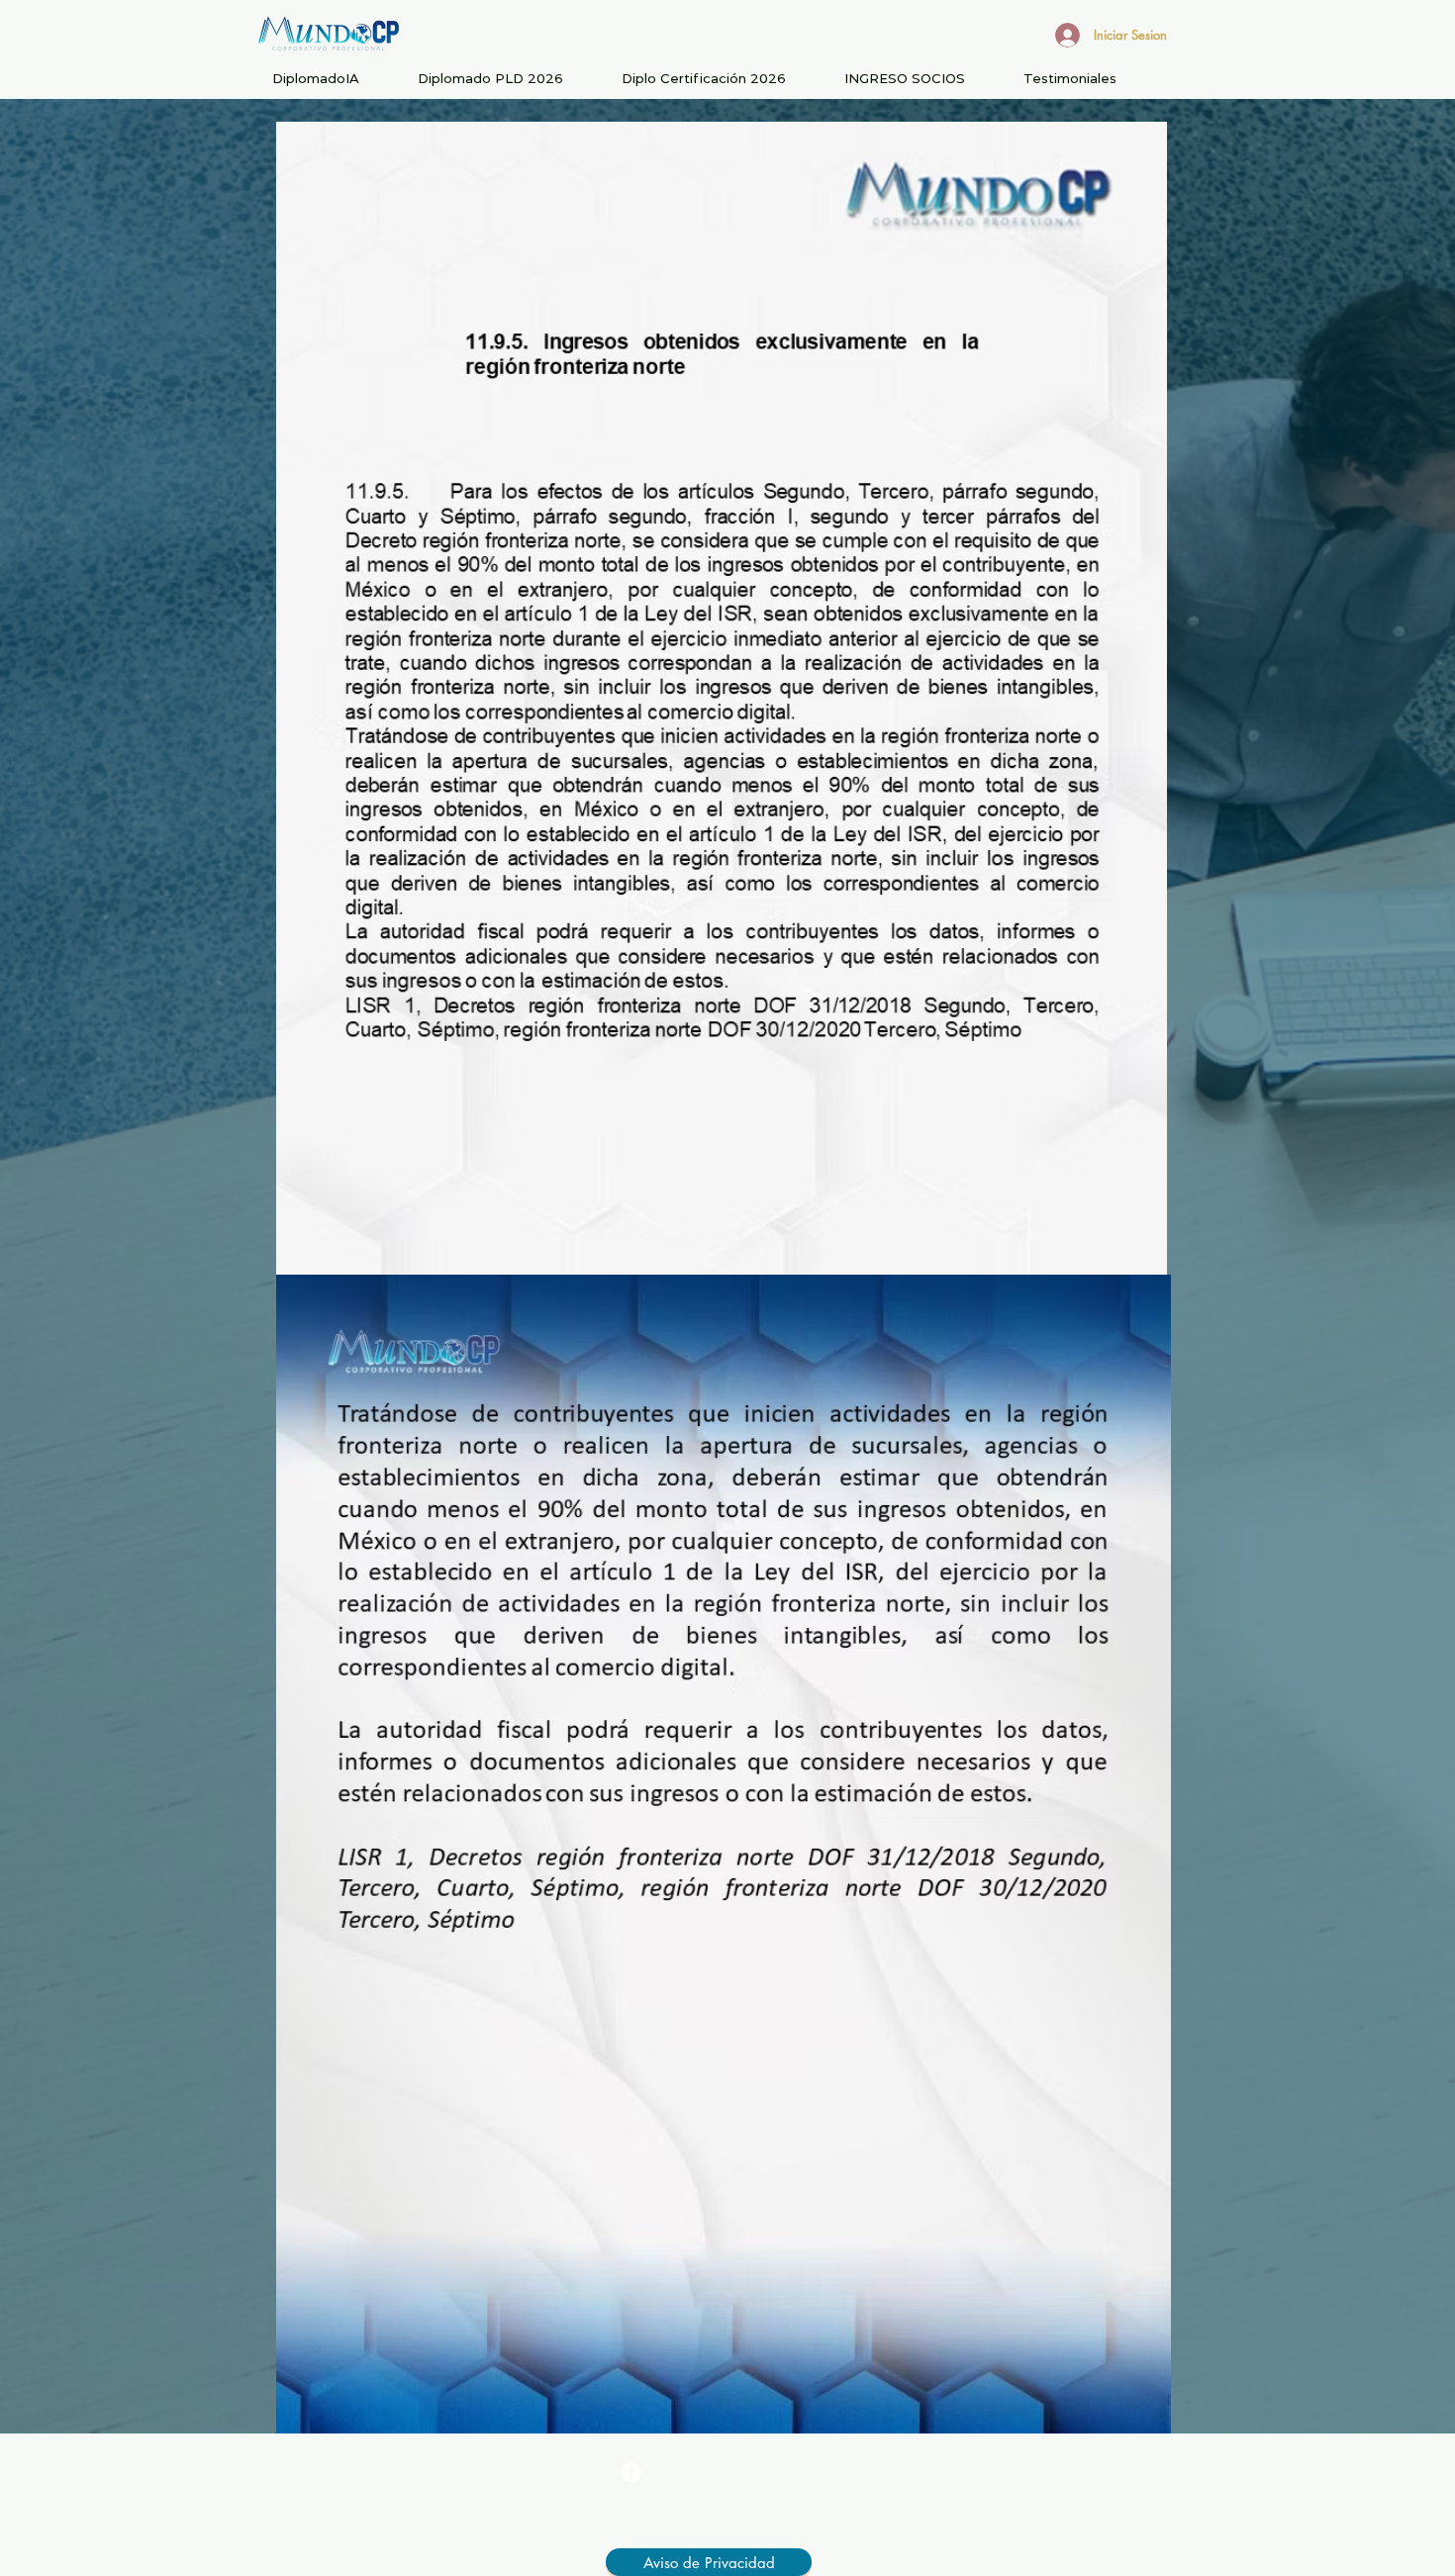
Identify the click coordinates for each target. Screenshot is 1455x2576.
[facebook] (631, 2472)
